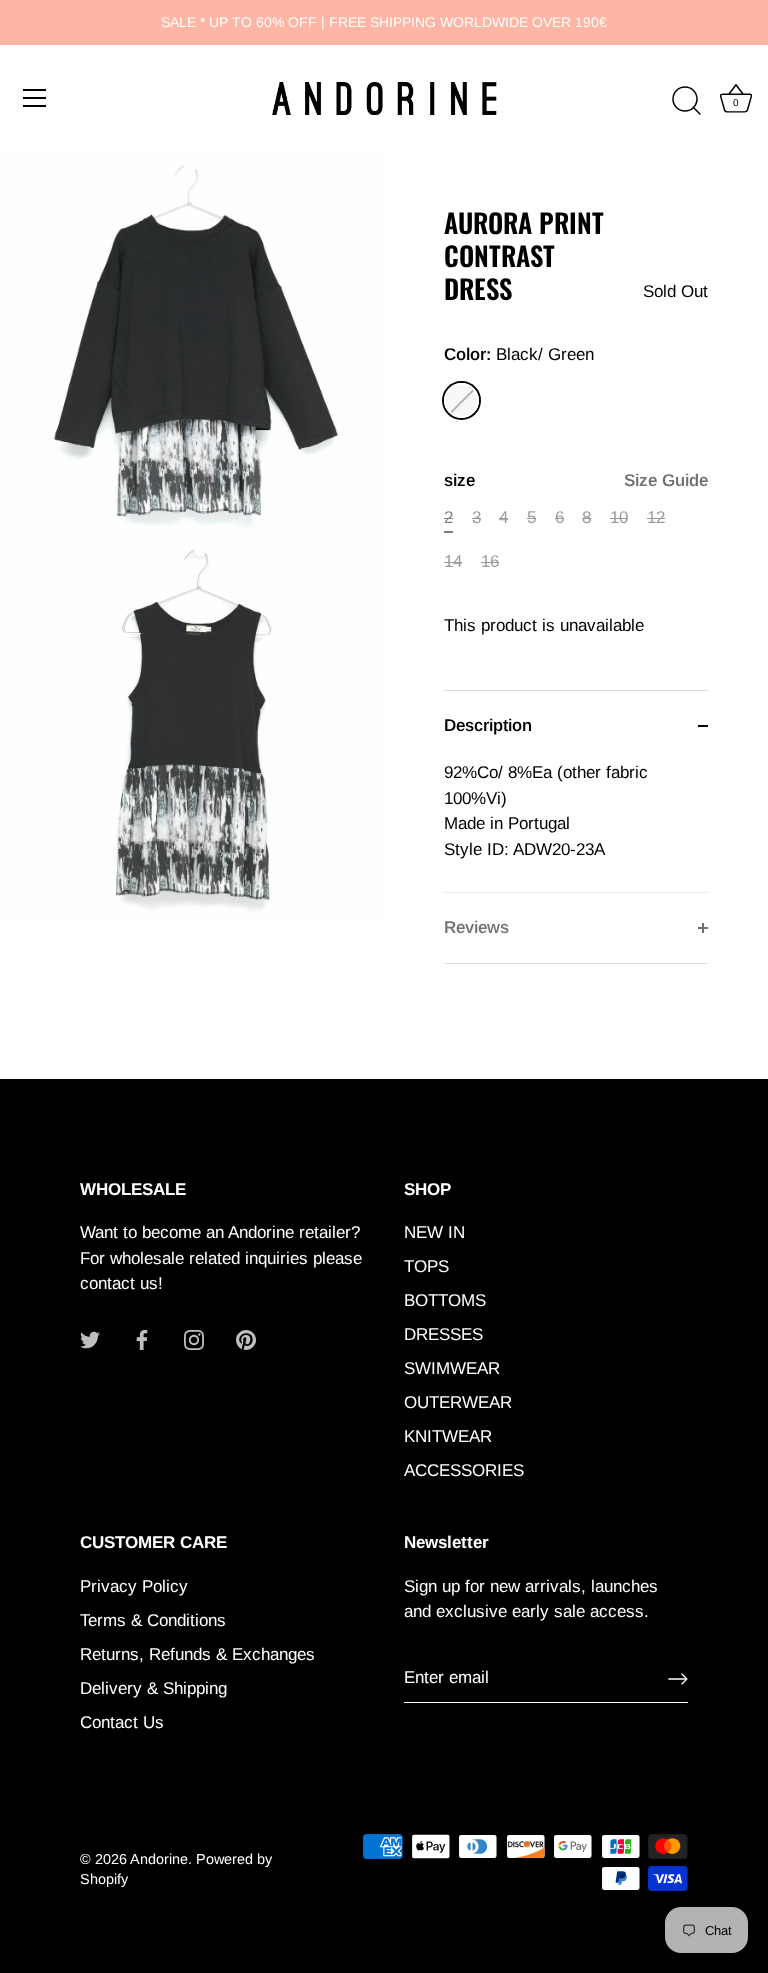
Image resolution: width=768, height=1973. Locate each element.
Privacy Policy (134, 1586)
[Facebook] (142, 1339)
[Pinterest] (246, 1339)
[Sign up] (678, 1679)
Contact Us (122, 1722)
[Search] (686, 101)
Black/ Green (461, 400)
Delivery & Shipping (153, 1688)
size (576, 480)
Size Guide (666, 480)
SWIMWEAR (452, 1368)
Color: (519, 354)
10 (619, 517)
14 (453, 561)
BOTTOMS (445, 1300)
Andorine (159, 1859)
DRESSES (443, 1334)
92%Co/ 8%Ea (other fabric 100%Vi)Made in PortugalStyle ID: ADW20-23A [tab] (546, 811)
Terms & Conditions (153, 1620)
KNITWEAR (448, 1436)
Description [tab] (488, 725)
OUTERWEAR (458, 1402)
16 (490, 561)
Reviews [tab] (476, 927)
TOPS (426, 1266)
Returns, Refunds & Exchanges (197, 1654)
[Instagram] (194, 1339)
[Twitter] (90, 1339)
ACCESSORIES (464, 1470)
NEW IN (434, 1232)
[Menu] (35, 98)
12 (656, 517)
